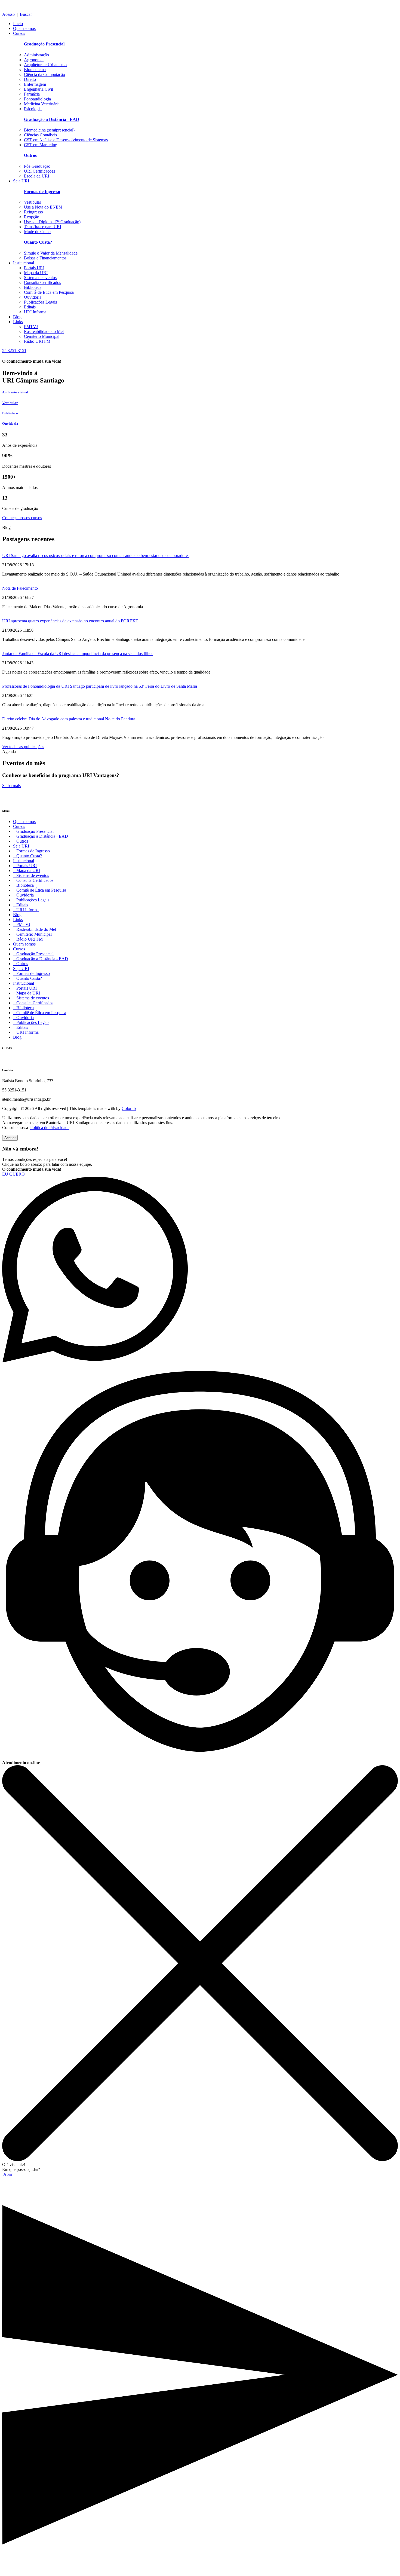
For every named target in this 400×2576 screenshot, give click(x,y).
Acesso (8, 14)
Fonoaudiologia (37, 99)
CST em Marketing (41, 145)
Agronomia (34, 60)
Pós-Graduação (37, 166)
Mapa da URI (36, 273)
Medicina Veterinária (42, 104)
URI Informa (35, 312)
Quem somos (24, 28)
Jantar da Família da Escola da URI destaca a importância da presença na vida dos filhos (78, 654)
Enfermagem (35, 84)
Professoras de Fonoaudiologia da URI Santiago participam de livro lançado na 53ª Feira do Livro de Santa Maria (100, 686)
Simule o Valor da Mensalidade (51, 253)
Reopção (32, 217)
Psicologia (33, 109)
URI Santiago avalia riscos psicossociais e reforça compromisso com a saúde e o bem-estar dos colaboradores (96, 556)
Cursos (19, 33)
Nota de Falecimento (20, 588)
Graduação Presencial (33, 831)
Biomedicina (35, 70)
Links (18, 322)
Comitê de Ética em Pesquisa (49, 292)
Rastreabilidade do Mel (44, 331)
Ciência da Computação (44, 74)
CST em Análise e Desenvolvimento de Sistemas (66, 140)
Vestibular (33, 202)
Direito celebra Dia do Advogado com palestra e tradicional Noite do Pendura (69, 719)
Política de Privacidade (50, 1128)
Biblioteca (33, 287)
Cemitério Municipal (42, 336)
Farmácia (32, 94)
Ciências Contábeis (40, 135)
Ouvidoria (33, 297)
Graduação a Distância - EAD (41, 836)
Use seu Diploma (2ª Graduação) (52, 222)
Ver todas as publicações (23, 747)
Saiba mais (11, 786)
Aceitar (10, 1138)
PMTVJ (31, 327)
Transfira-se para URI (43, 227)
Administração (36, 55)
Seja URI (21, 181)
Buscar (26, 14)
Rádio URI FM (37, 341)
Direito (30, 79)
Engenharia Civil (39, 89)
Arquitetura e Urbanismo (45, 65)
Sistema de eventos (40, 278)
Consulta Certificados (42, 282)
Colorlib (129, 1108)
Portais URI (34, 268)
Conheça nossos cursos (22, 518)
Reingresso (33, 212)
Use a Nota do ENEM (43, 207)
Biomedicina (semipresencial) (49, 130)
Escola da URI (37, 176)
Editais (30, 307)
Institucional (24, 263)
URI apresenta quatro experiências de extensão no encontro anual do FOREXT (70, 621)
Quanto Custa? (27, 856)
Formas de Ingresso (31, 851)
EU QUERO (13, 1174)
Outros (21, 841)
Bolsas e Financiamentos (45, 258)
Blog (17, 317)
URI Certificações (39, 171)
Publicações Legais (40, 302)
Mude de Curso (37, 232)
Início (18, 24)
